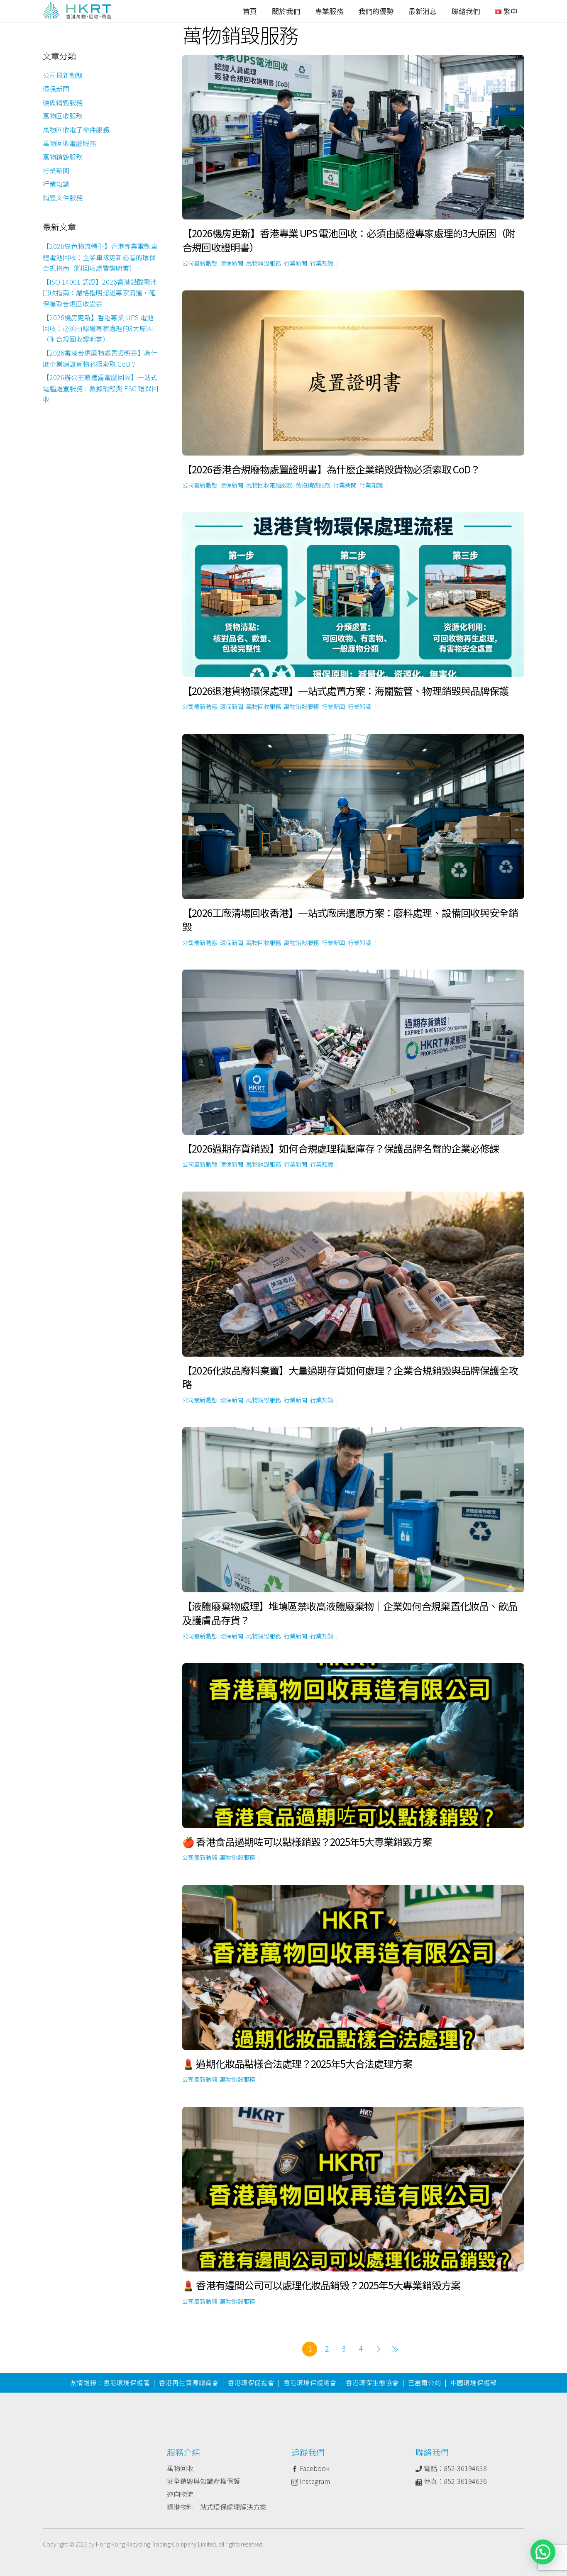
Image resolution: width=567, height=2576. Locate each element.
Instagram (314, 2481)
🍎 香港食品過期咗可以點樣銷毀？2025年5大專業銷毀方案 (307, 1841)
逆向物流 (180, 2494)
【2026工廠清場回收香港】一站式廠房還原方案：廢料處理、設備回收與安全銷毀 (350, 920)
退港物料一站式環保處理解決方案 (217, 2507)
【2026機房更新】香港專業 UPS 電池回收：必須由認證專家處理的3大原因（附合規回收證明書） (349, 240)
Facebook (314, 2468)
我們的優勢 (376, 11)
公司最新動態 (200, 263)
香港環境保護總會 (310, 2382)
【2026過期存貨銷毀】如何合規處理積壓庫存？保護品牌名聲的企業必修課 (340, 1148)
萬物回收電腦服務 (269, 485)
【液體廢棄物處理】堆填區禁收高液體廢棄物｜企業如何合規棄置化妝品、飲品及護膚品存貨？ (349, 1613)
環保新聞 (232, 263)
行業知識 (322, 263)
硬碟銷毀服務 (63, 102)
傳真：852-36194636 (455, 2481)
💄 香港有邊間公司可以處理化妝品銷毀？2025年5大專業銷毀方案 (321, 2285)
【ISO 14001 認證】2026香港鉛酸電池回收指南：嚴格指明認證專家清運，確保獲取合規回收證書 (100, 293)
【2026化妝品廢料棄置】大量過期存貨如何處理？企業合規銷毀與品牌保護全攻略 (350, 1377)
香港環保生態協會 (372, 2382)
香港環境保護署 (127, 2382)
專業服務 (329, 11)
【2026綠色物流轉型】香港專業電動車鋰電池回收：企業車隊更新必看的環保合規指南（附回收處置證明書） (100, 257)
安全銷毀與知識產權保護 (203, 2481)
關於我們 (286, 11)
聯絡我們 (466, 11)
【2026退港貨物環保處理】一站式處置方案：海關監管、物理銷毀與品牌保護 (345, 691)
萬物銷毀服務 (264, 263)
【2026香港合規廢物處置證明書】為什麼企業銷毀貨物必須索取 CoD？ (331, 469)
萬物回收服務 (264, 706)
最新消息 (423, 11)
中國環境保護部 (474, 2382)
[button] (543, 2552)
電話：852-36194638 (455, 2468)
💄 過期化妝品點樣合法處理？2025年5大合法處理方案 (297, 2063)
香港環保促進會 (251, 2382)
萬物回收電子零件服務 (76, 129)
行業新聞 (296, 263)
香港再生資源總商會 (189, 2382)
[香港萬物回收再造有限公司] (77, 12)
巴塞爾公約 (425, 2382)
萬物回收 (180, 2468)
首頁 (250, 11)
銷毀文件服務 (63, 197)
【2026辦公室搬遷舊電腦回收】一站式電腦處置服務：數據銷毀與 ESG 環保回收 (100, 388)
